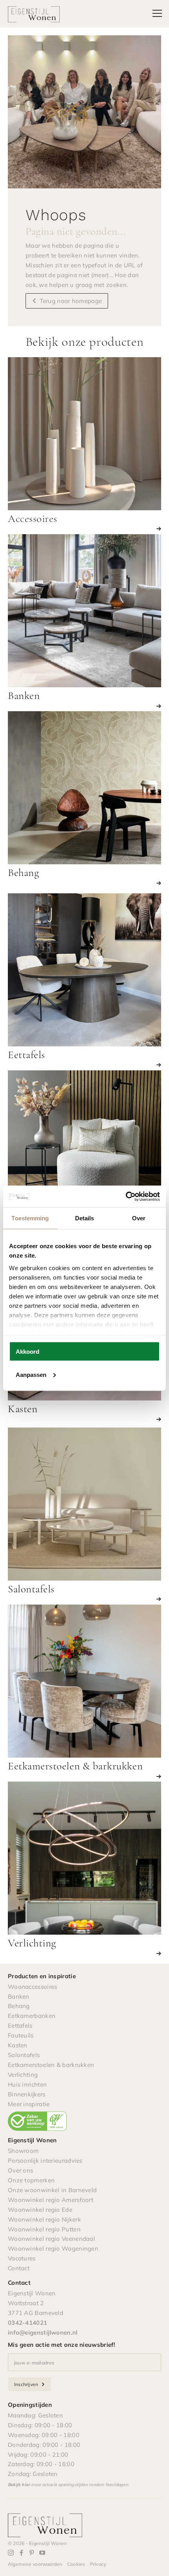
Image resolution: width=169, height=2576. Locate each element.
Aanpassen (31, 1374)
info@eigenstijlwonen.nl (43, 2332)
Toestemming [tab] (30, 1218)
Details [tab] (85, 1218)
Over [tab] (139, 1218)
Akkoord (28, 1352)
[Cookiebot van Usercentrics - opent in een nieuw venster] (126, 1196)
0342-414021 (28, 2323)
